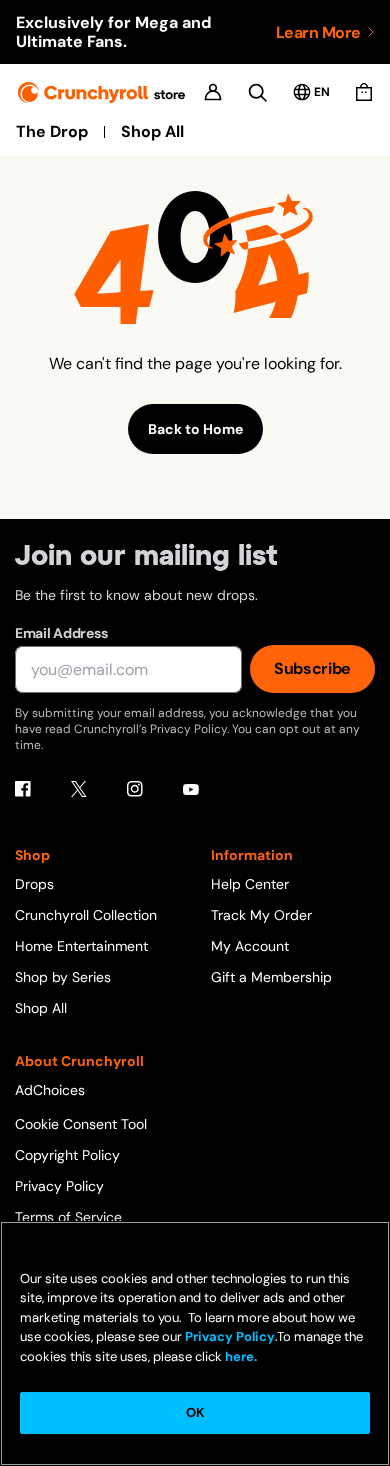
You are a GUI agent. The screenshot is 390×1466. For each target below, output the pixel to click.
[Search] (257, 92)
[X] (79, 789)
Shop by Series (63, 977)
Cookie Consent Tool (81, 1124)
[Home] (101, 92)
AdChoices (50, 1090)
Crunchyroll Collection (86, 915)
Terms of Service (68, 1217)
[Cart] (364, 92)
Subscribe (312, 668)
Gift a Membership (271, 977)
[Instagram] (135, 789)
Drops (34, 884)
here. (239, 1356)
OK (195, 1412)
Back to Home (195, 429)
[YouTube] (191, 789)
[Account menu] (213, 92)
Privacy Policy (59, 1186)
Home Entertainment (81, 946)
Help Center (250, 884)
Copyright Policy (67, 1155)
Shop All (152, 132)
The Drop (52, 132)
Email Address (61, 633)
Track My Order (261, 915)
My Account (250, 946)
